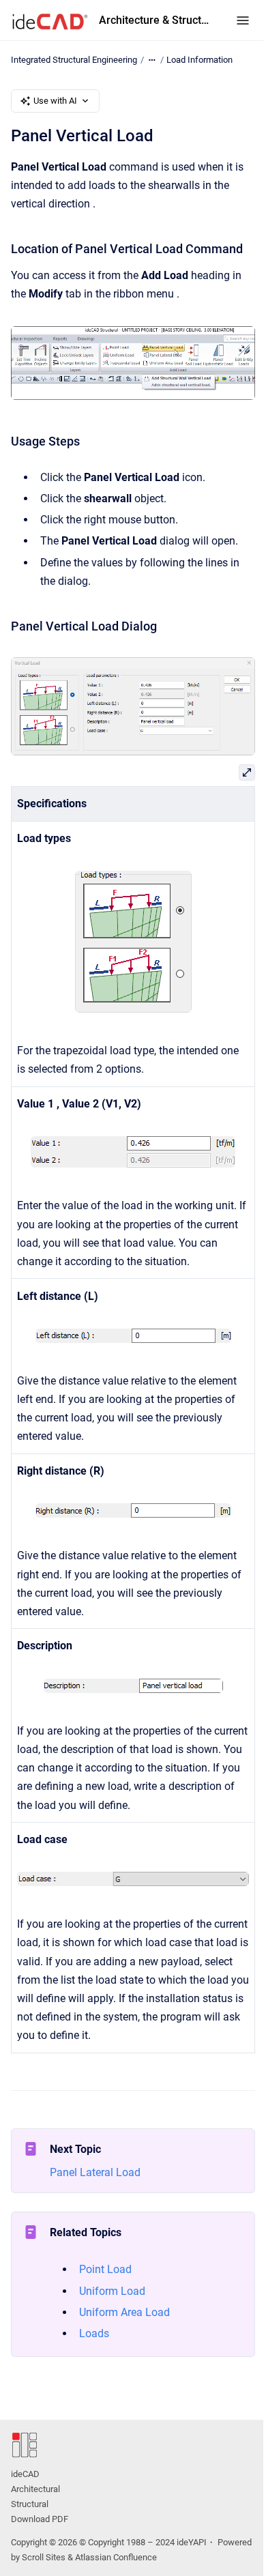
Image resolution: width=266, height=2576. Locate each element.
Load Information (199, 60)
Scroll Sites (44, 2557)
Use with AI (55, 101)
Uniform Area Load (124, 2312)
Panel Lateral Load (95, 2172)
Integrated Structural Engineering (74, 60)
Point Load (105, 2269)
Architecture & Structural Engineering (154, 20)
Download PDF (40, 2519)
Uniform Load (112, 2291)
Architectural (35, 2489)
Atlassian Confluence (116, 2557)
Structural (30, 2504)
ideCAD (25, 2474)
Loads (94, 2333)
